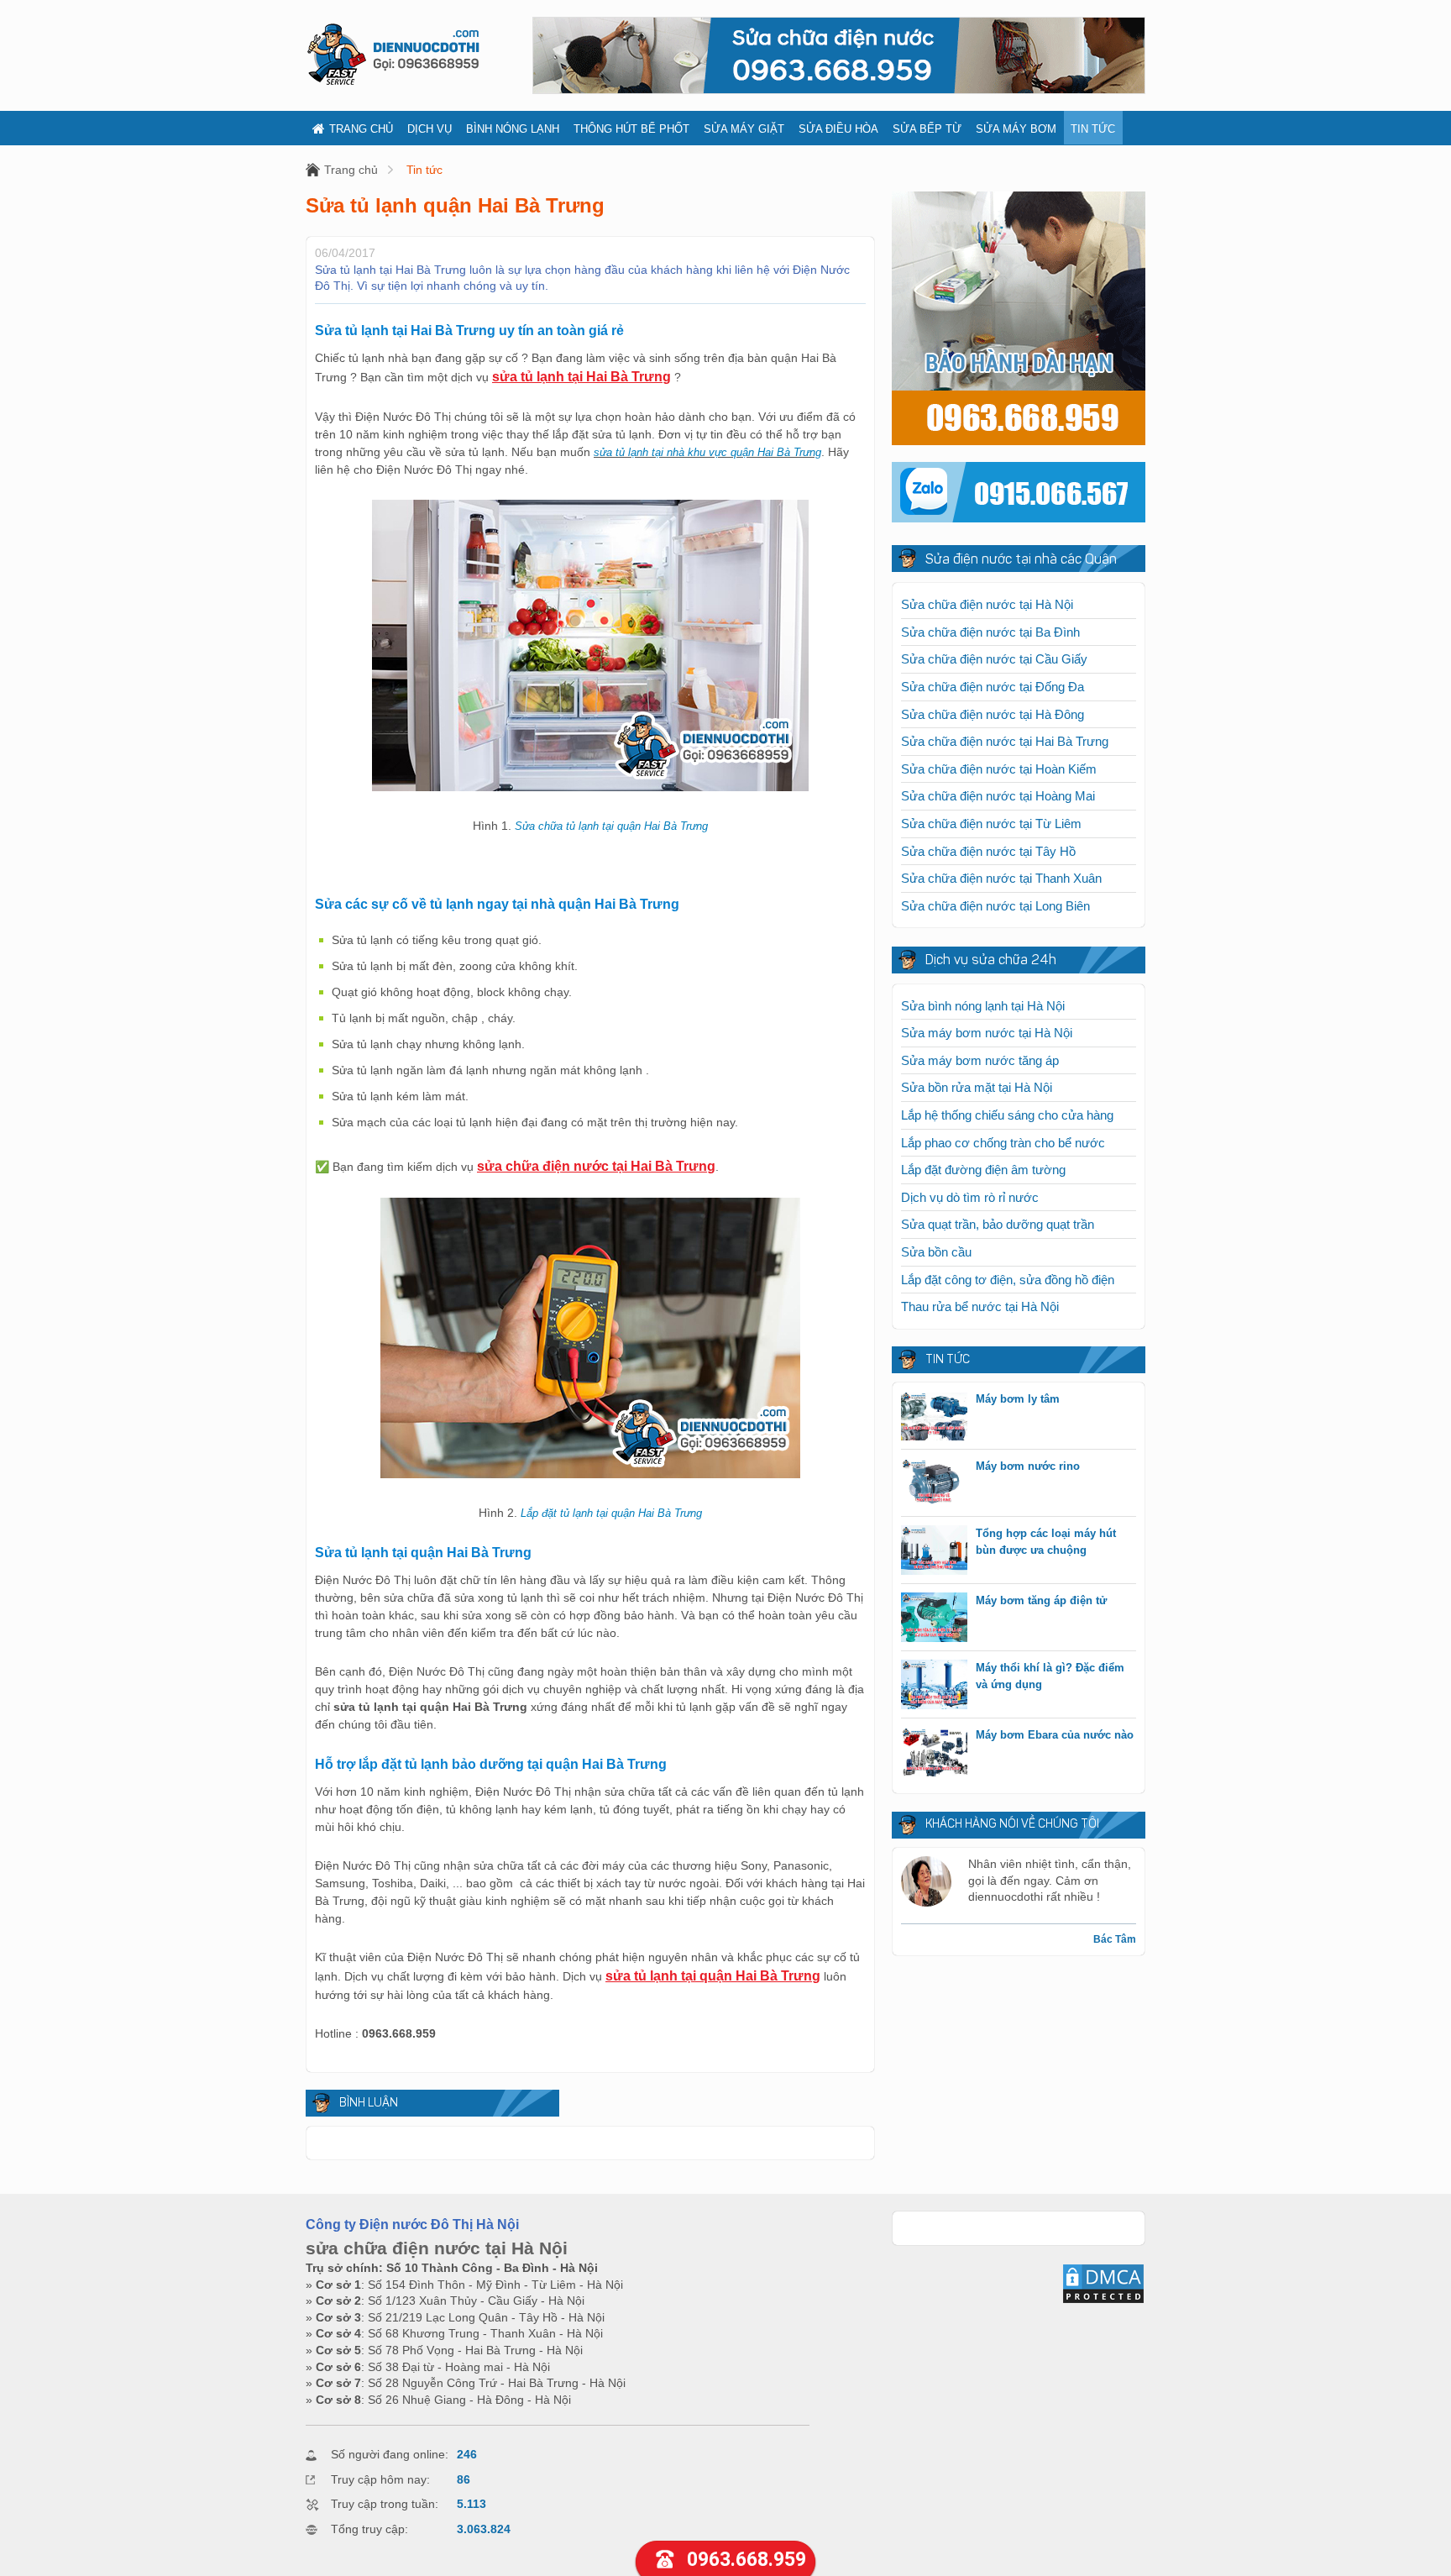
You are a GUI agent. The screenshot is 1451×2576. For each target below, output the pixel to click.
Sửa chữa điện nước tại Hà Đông (993, 714)
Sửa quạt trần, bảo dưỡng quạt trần (998, 1224)
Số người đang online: (390, 2454)
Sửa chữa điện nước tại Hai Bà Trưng (1005, 741)
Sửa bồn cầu (936, 1252)
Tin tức (1093, 129)
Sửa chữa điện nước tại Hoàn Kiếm (999, 769)
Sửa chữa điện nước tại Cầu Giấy (994, 659)
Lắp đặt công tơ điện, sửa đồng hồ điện (1008, 1280)
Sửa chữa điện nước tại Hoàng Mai (998, 796)
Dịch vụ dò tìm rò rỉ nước (970, 1197)
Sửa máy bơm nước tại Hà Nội (987, 1033)
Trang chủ (361, 129)
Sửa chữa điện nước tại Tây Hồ (988, 851)
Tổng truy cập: (369, 2529)
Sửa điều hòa (838, 129)
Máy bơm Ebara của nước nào (1055, 1735)
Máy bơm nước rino (1028, 1466)
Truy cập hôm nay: (380, 2479)
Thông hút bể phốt (631, 129)
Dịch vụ (430, 129)
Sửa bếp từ (927, 129)
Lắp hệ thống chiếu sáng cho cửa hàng (1007, 1115)
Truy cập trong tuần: (385, 2504)
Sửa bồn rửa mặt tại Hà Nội (977, 1087)
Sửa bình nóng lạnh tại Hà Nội (983, 1006)
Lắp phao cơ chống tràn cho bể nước (1003, 1143)
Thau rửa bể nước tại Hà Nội (980, 1306)
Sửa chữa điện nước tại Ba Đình (990, 632)
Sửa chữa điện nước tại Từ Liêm (991, 824)
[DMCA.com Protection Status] (1103, 2301)
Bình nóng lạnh (513, 129)
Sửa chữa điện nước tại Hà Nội (987, 604)
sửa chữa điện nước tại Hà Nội (437, 2248)
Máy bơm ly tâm (1018, 1399)
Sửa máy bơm (1016, 129)
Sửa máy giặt (744, 129)
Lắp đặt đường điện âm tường (983, 1170)
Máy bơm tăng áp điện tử (1041, 1600)
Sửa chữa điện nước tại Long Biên (995, 906)
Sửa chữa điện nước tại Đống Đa (993, 687)
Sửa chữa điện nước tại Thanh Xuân (1001, 878)
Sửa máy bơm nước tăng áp (980, 1060)
